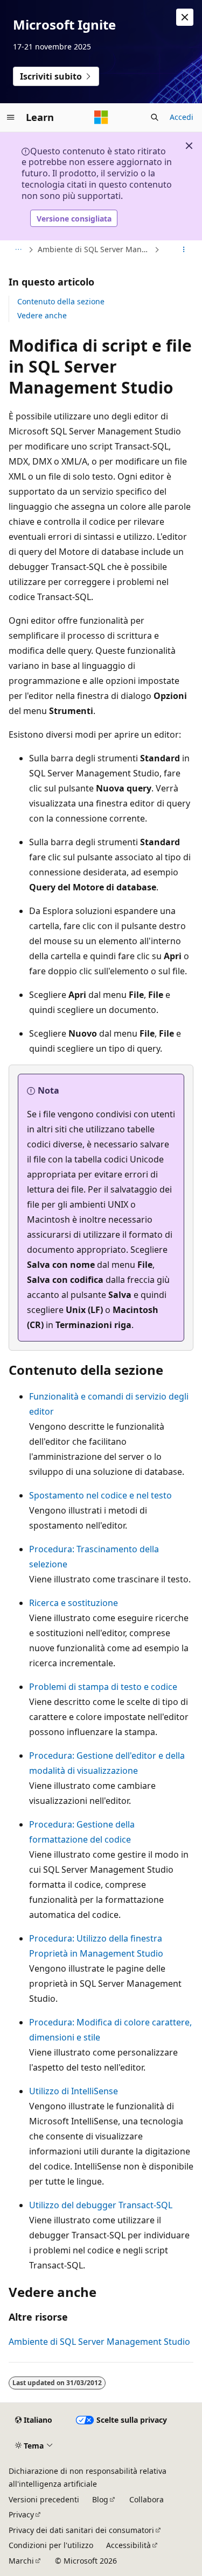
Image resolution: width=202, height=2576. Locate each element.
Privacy (21, 2514)
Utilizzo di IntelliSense (74, 2091)
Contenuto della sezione (61, 301)
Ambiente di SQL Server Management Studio (95, 249)
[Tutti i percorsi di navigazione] (18, 250)
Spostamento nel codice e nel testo (100, 1495)
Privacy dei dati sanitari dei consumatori (81, 2530)
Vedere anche (42, 315)
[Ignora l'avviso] (185, 17)
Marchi (21, 2561)
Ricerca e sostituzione (74, 1603)
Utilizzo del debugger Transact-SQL (101, 2205)
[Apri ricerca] (155, 117)
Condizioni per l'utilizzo (51, 2545)
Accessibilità (128, 2545)
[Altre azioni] (184, 250)
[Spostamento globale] (11, 117)
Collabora (147, 2499)
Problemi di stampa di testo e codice (103, 1687)
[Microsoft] (101, 117)
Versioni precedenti (44, 2499)
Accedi (182, 117)
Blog (100, 2499)
